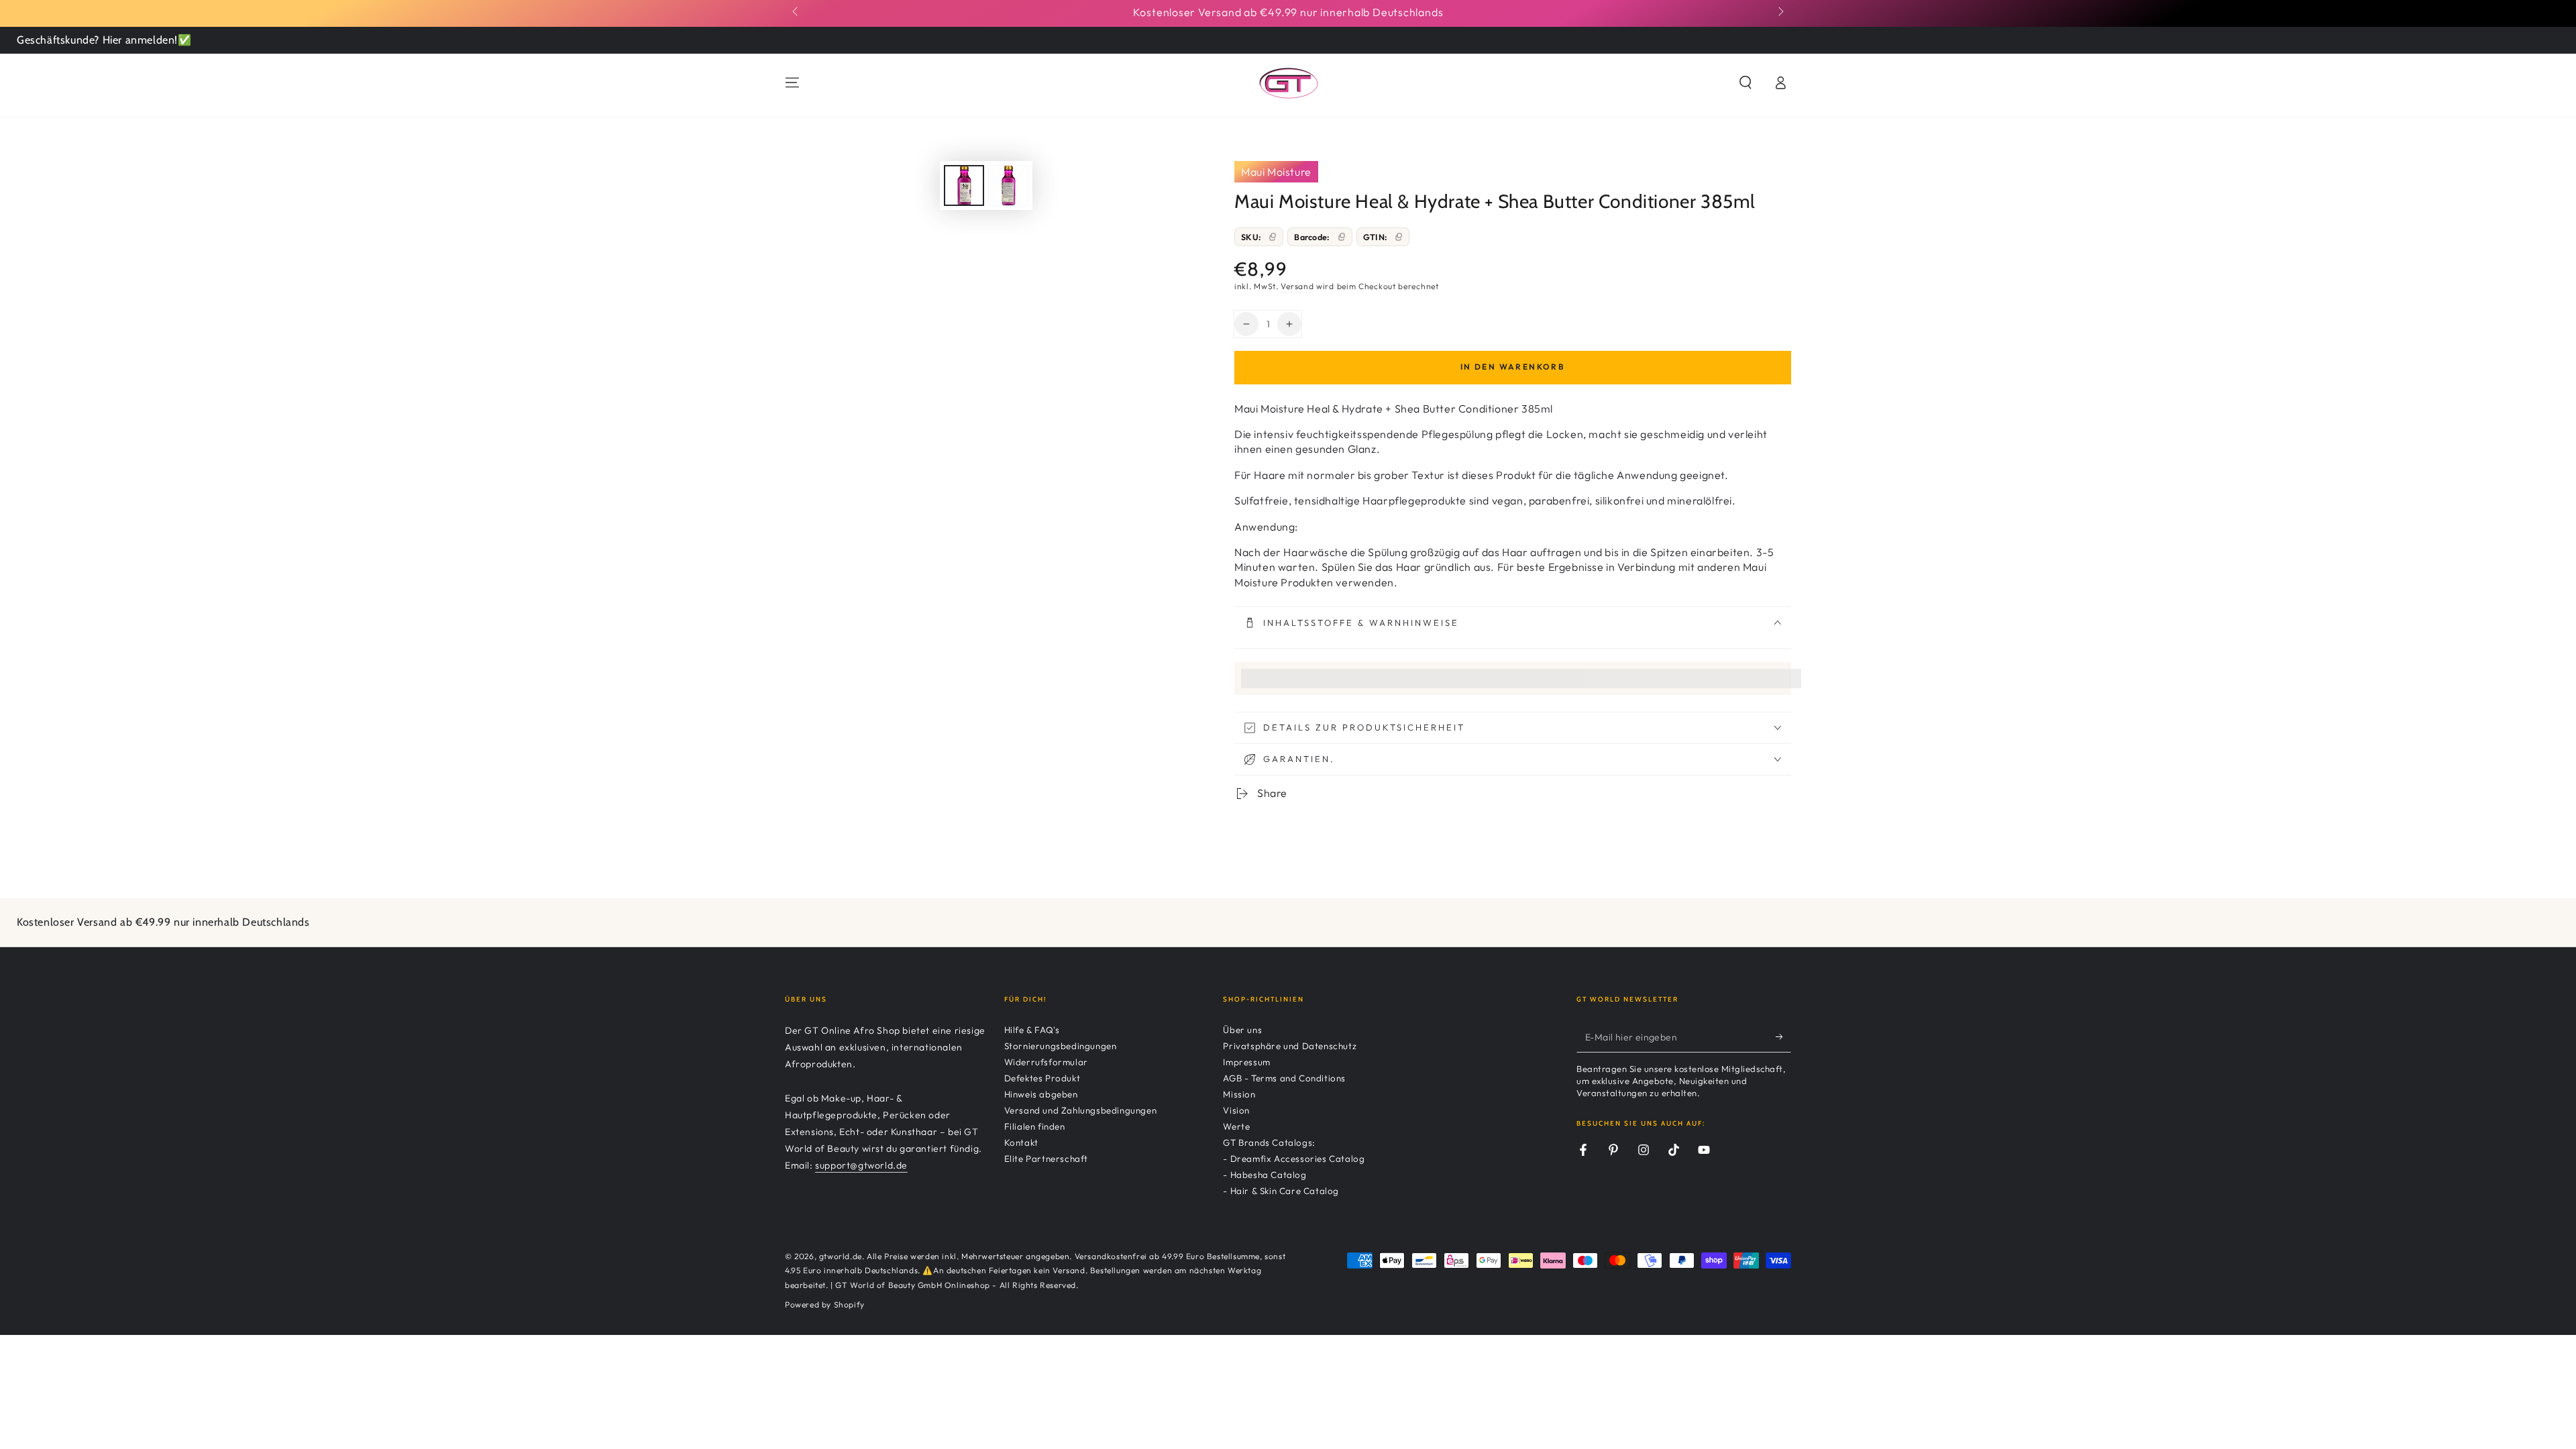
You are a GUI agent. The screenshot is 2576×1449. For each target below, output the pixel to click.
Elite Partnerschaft (1046, 1159)
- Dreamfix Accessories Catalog (1294, 1159)
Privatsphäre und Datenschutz (1290, 1046)
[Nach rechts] (1780, 12)
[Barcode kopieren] (1342, 237)
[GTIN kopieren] (1399, 237)
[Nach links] (796, 12)
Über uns (1242, 1030)
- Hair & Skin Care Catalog (1281, 1191)
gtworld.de (841, 1256)
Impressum (1246, 1062)
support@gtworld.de (861, 1165)
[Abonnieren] (1783, 1037)
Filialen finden (1035, 1126)
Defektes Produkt (1042, 1078)
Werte (1236, 1126)
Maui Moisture (1276, 172)
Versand (1297, 286)
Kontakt (1021, 1142)
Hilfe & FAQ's (1032, 1030)
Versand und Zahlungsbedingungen (1081, 1110)
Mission (1239, 1094)
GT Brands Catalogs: (1269, 1142)
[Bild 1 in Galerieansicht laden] (964, 185)
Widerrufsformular (1046, 1062)
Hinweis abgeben (1041, 1094)
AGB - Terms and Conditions (1284, 1078)
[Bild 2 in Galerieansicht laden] (1008, 185)
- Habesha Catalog (1265, 1175)
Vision (1236, 1110)
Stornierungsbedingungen (1061, 1046)
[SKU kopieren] (1273, 237)
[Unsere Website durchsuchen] (1746, 83)
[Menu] (792, 83)
